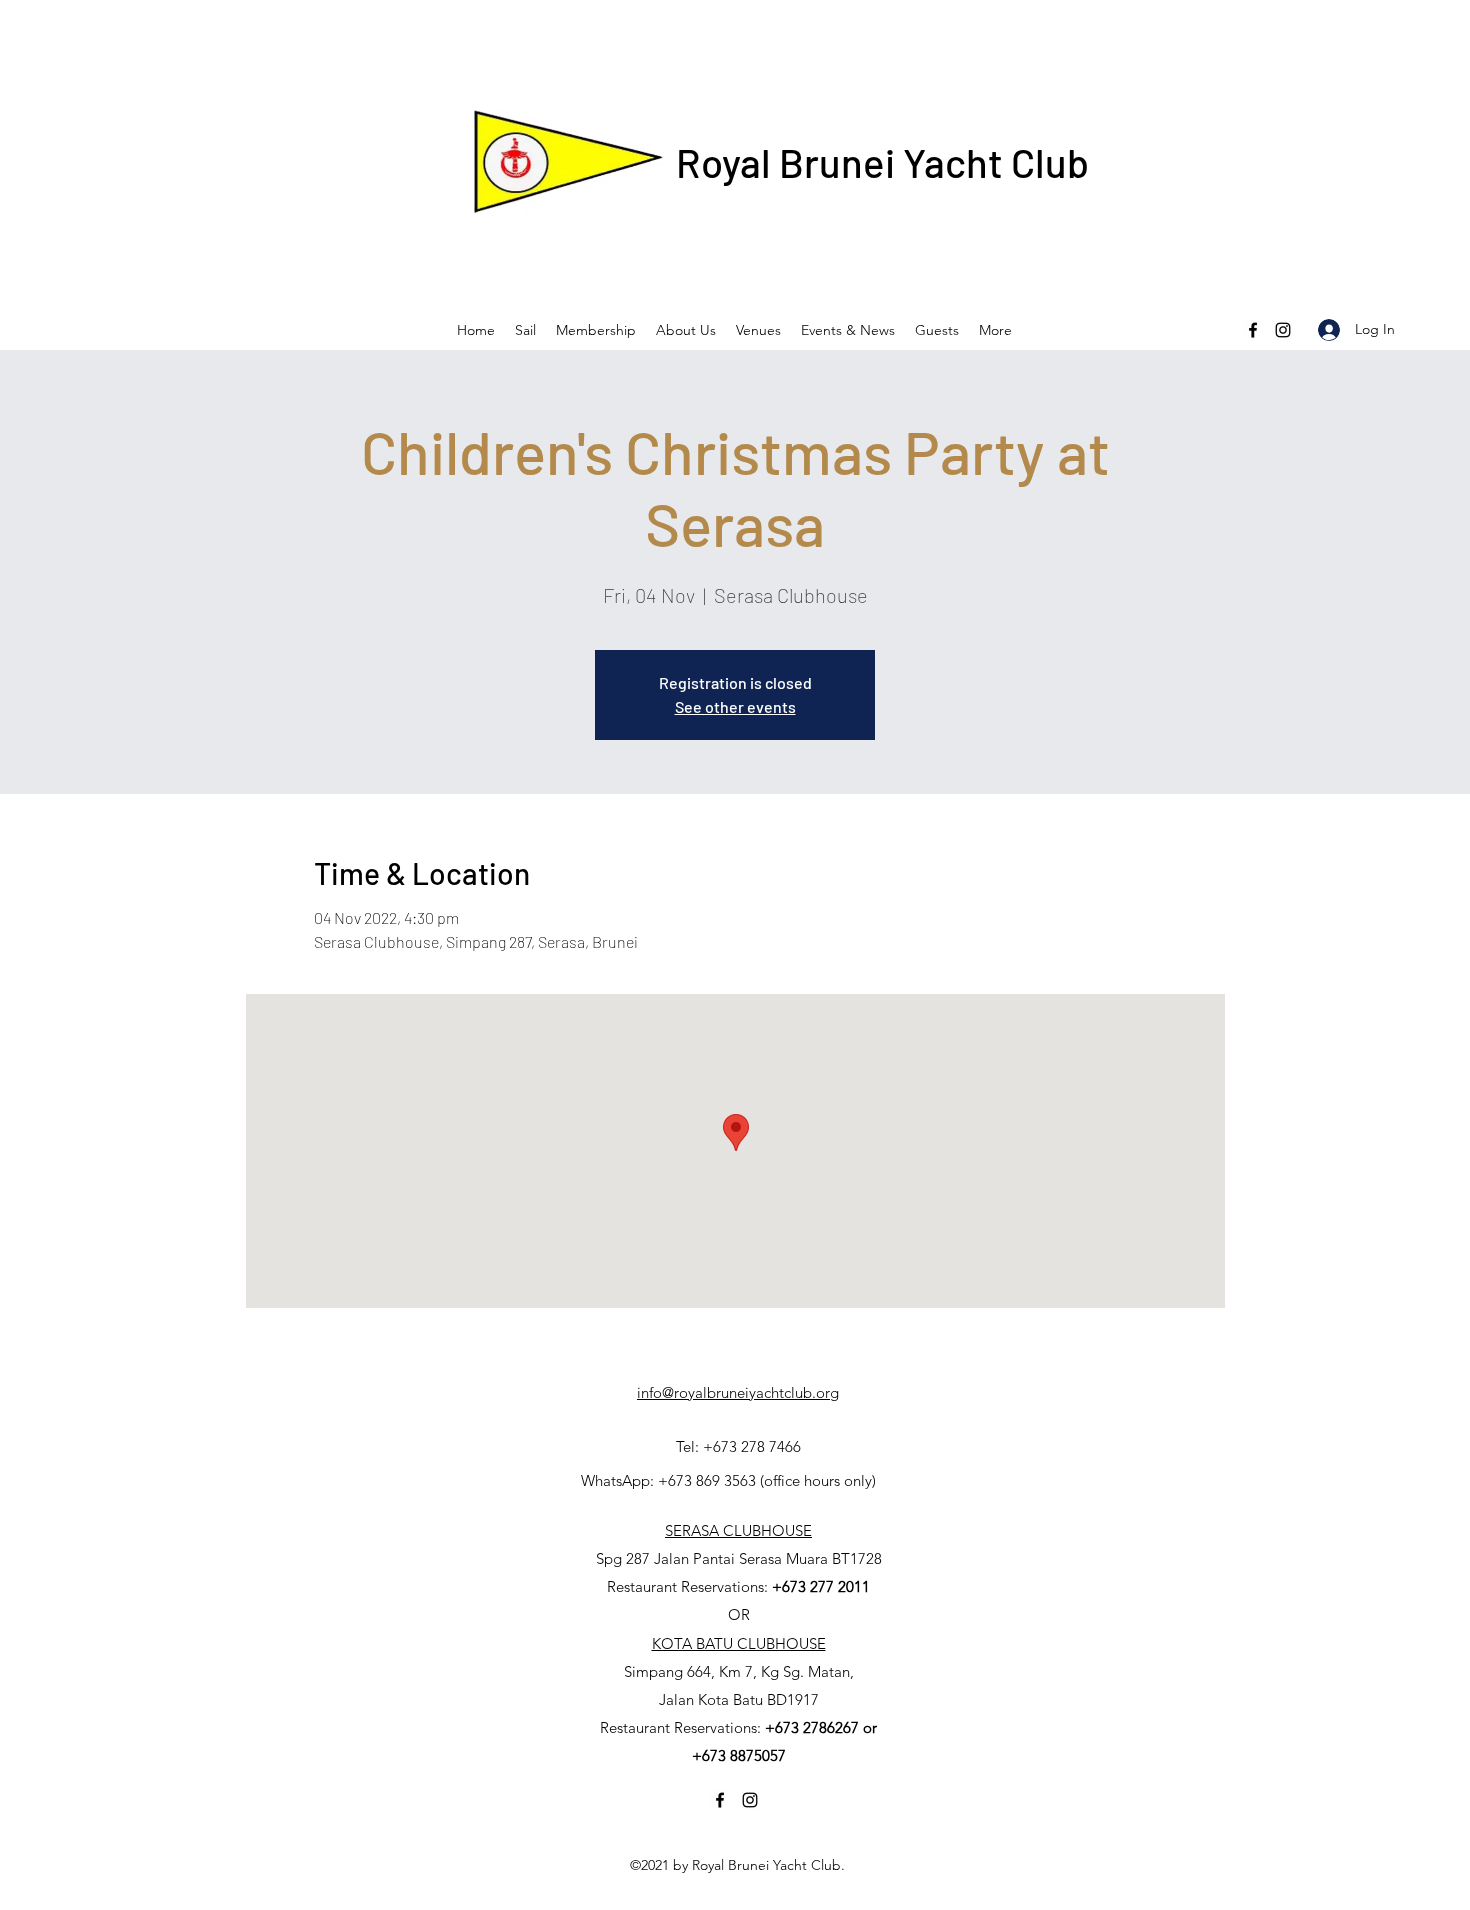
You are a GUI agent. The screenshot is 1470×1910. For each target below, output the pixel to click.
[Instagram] (1283, 330)
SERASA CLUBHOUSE (738, 1530)
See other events (735, 706)
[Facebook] (1253, 330)
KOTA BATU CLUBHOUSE (739, 1643)
